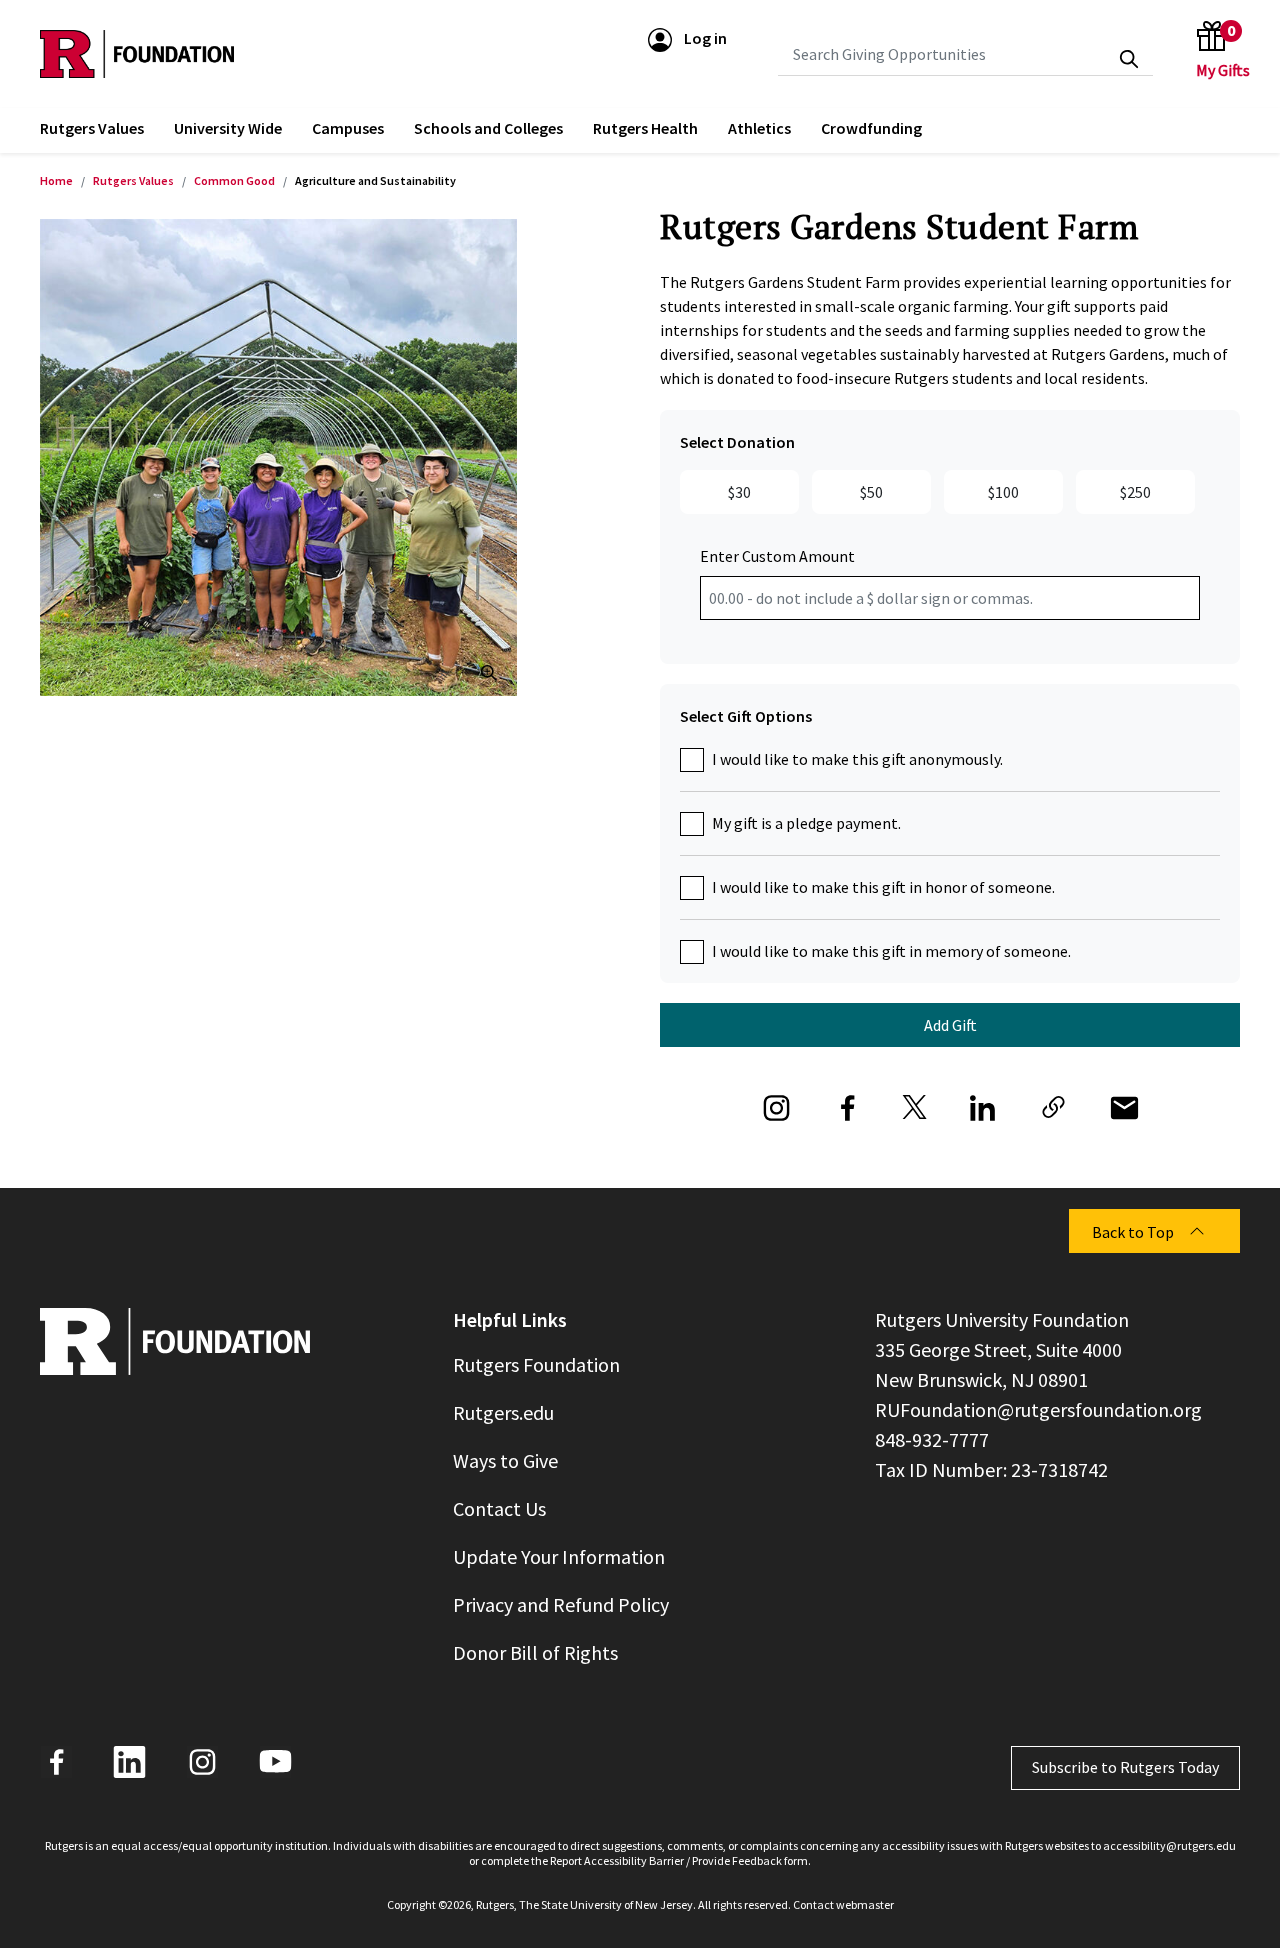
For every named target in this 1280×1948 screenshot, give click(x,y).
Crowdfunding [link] (871, 128)
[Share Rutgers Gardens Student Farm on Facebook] (847, 1104)
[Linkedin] (129, 1762)
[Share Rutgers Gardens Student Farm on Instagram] (776, 1104)
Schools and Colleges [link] (488, 128)
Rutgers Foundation (536, 1364)
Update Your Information (559, 1556)
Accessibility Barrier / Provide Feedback (683, 1860)
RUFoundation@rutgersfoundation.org (1038, 1409)
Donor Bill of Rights (535, 1652)
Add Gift (950, 1025)
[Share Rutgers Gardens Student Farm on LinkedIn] (982, 1104)
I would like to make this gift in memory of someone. (891, 951)
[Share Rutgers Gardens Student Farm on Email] (1124, 1104)
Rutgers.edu (503, 1412)
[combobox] (965, 54)
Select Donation (737, 442)
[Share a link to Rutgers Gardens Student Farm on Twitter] (915, 1104)
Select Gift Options (746, 716)
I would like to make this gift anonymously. (857, 759)
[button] (687, 38)
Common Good (234, 180)
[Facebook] (56, 1762)
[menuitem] (92, 130)
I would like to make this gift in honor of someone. (883, 887)
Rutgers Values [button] (92, 128)
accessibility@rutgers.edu (1169, 1845)
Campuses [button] (348, 128)
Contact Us (499, 1508)
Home (56, 180)
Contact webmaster (843, 1904)
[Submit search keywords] (1129, 59)
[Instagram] (202, 1762)
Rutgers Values (133, 180)
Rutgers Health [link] (645, 128)
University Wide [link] (228, 128)
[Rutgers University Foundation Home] (137, 54)
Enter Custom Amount (777, 556)
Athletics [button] (759, 128)
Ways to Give (505, 1460)
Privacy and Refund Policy (561, 1604)
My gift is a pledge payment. (806, 823)
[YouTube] (275, 1762)
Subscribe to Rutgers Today (1125, 1767)
